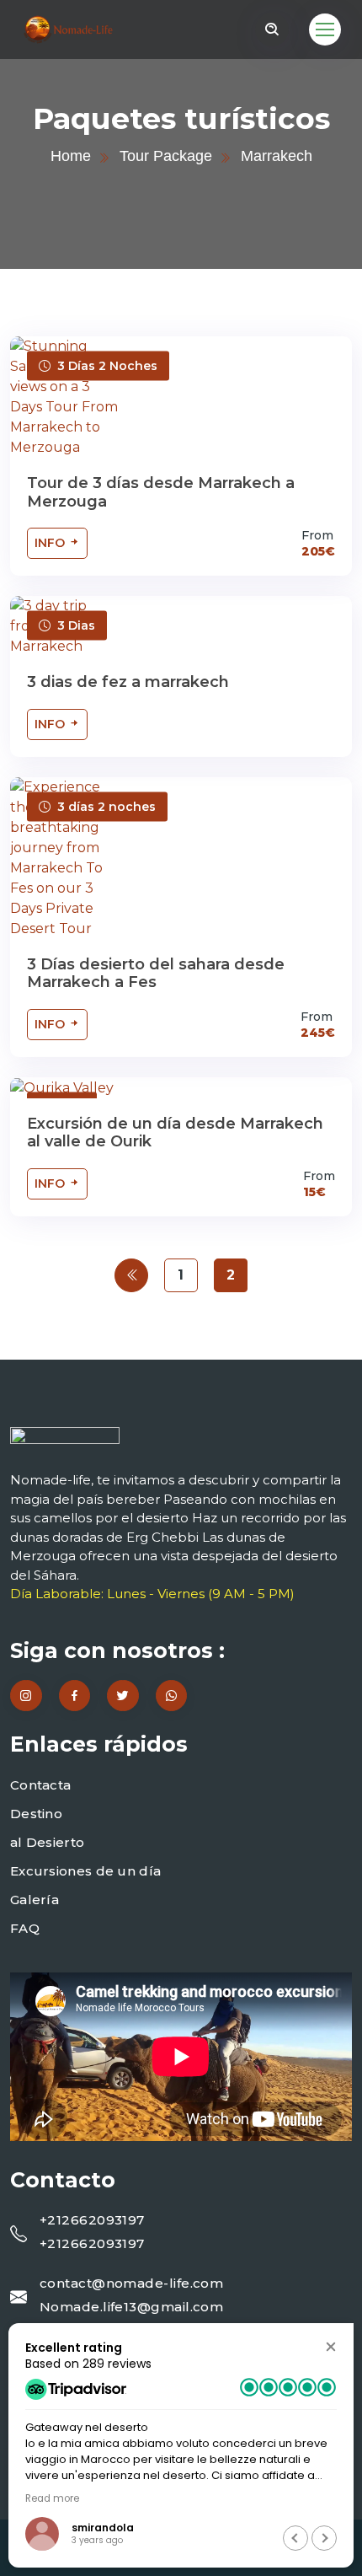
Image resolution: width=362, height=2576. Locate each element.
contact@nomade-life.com (131, 2283)
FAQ (25, 1928)
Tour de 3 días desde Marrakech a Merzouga (161, 492)
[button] (330, 2346)
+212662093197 (92, 2220)
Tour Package (166, 156)
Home (71, 156)
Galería (35, 1900)
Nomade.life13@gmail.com (131, 2307)
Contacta (40, 1785)
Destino (36, 1814)
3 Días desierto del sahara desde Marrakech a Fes (156, 974)
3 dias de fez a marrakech (128, 682)
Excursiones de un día (85, 1871)
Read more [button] (52, 2498)
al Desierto (47, 1842)
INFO (51, 543)
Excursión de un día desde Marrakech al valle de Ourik (175, 1133)
